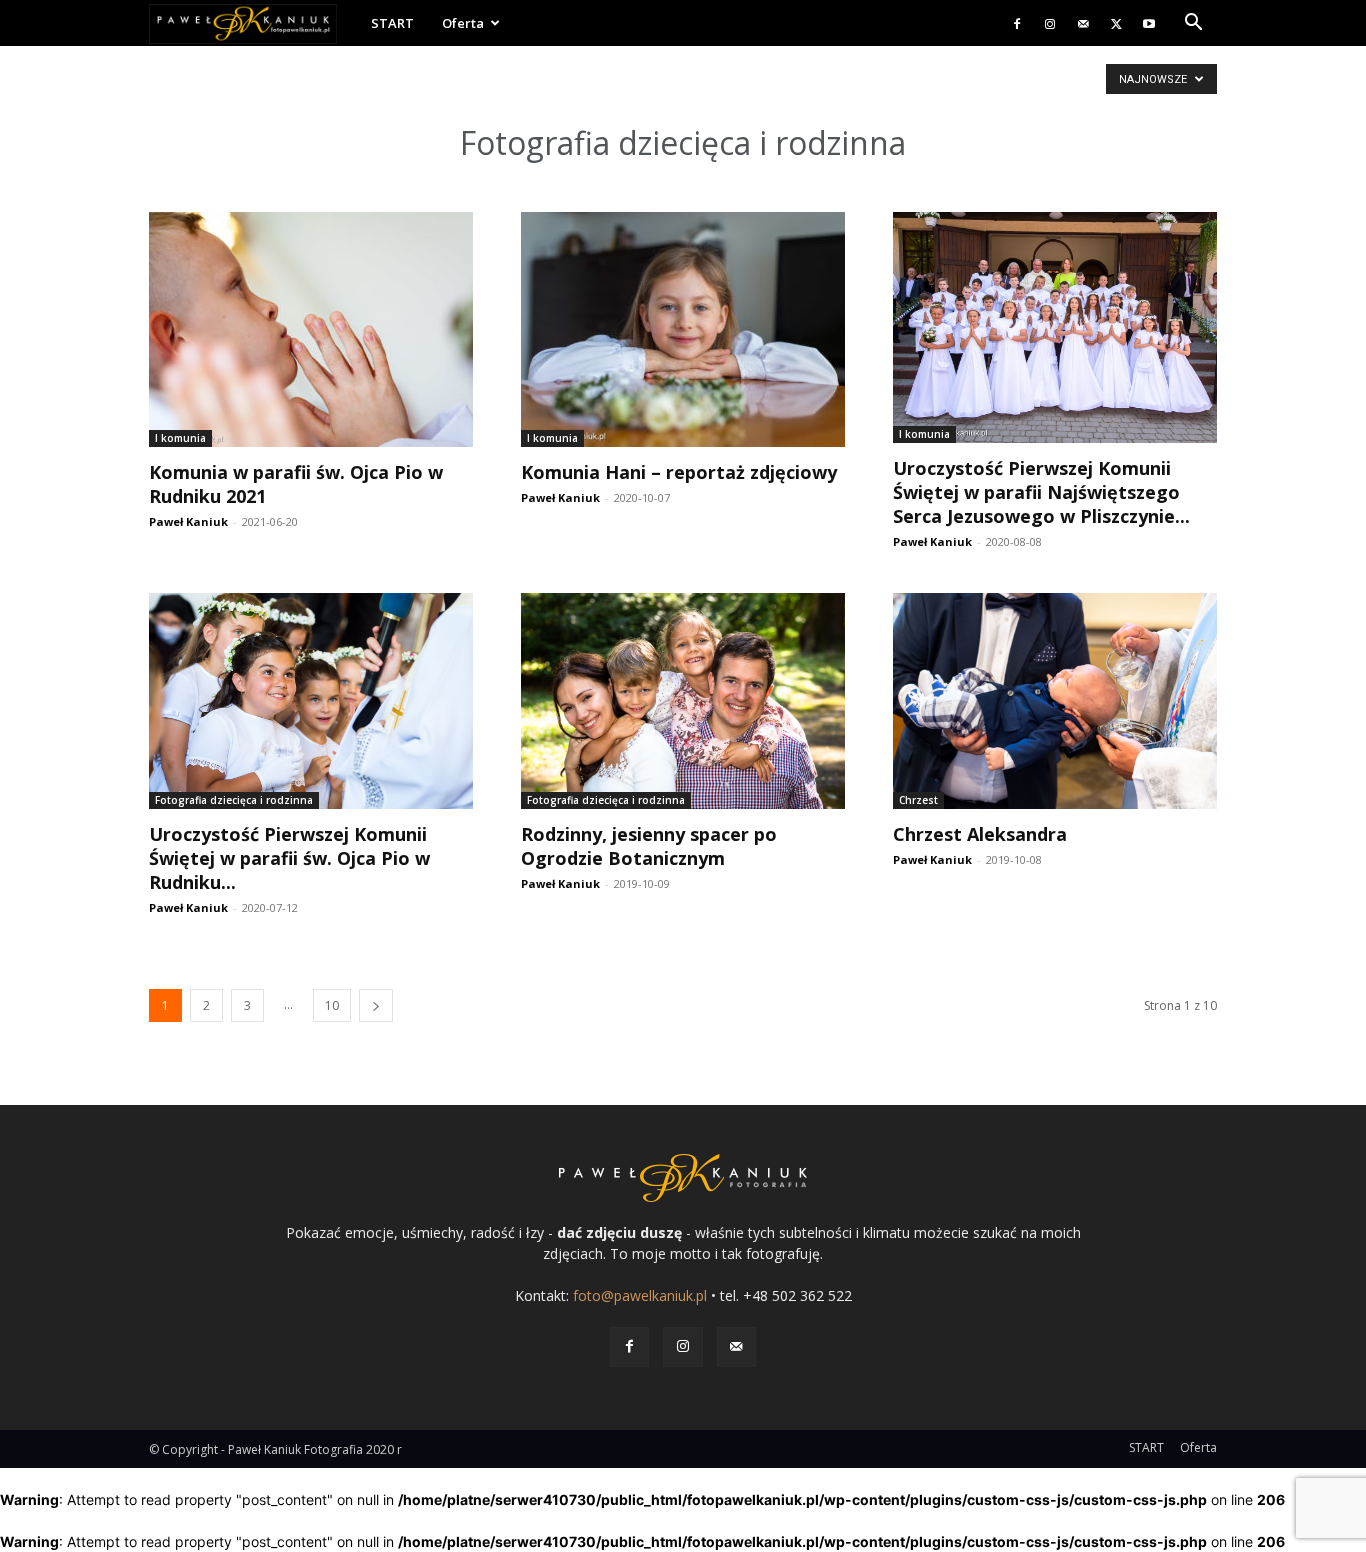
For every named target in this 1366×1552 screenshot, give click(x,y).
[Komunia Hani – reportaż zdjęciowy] (683, 329)
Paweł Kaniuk (188, 521)
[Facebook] (1017, 23)
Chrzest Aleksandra (980, 834)
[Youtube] (1149, 23)
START (392, 23)
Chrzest (918, 800)
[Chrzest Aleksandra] (1055, 701)
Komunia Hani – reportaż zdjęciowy (679, 472)
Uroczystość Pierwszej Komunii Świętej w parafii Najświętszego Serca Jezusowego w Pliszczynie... (1041, 492)
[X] (1116, 23)
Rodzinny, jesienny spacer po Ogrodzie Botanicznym (649, 846)
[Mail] (1083, 23)
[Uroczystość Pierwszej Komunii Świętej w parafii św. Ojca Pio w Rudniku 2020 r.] (311, 701)
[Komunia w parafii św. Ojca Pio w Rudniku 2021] (311, 329)
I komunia (180, 438)
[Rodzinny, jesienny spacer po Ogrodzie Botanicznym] (683, 701)
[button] (1193, 24)
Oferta (463, 23)
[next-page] (376, 1005)
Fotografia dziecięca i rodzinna (234, 800)
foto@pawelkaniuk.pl (640, 1295)
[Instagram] (1050, 23)
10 (332, 1005)
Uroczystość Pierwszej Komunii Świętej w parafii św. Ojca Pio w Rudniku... (289, 858)
